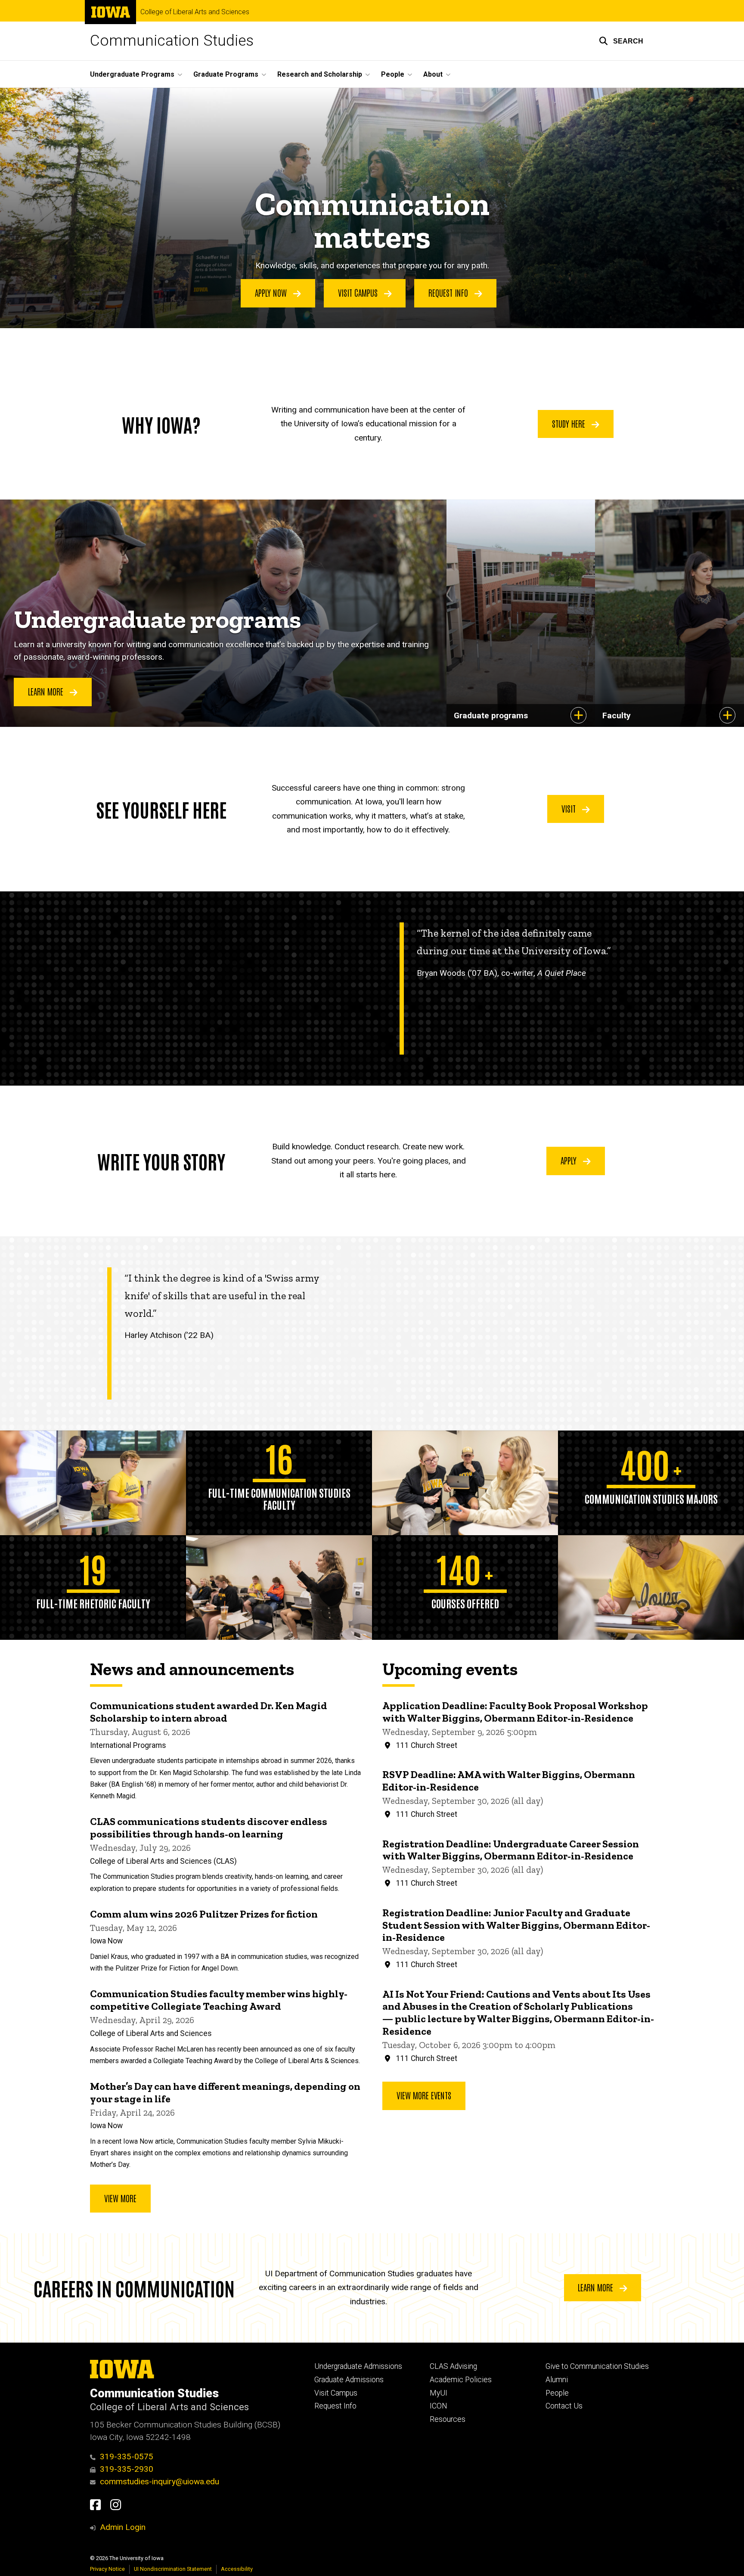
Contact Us (564, 2406)
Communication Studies (172, 41)
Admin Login (123, 2527)
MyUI (439, 2393)
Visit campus (359, 292)
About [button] (433, 74)
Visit (570, 808)
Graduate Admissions (349, 2380)
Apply (570, 1160)
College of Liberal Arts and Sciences (195, 12)
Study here (570, 423)
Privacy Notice (107, 2569)
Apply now (272, 292)
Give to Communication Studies (597, 2366)
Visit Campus (336, 2393)
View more (120, 2198)
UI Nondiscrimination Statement (173, 2569)
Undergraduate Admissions (358, 2366)
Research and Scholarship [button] (320, 74)
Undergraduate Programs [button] (132, 74)
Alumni (557, 2380)
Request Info (335, 2406)
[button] (621, 41)
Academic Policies (461, 2380)
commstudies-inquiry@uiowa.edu (160, 2481)
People (557, 2393)
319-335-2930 (127, 2469)
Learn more (597, 2287)
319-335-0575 (127, 2457)
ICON (439, 2406)
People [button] (393, 74)
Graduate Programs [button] (226, 74)
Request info (449, 292)
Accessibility (237, 2569)
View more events (424, 2095)
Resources (448, 2419)
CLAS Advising (453, 2366)
